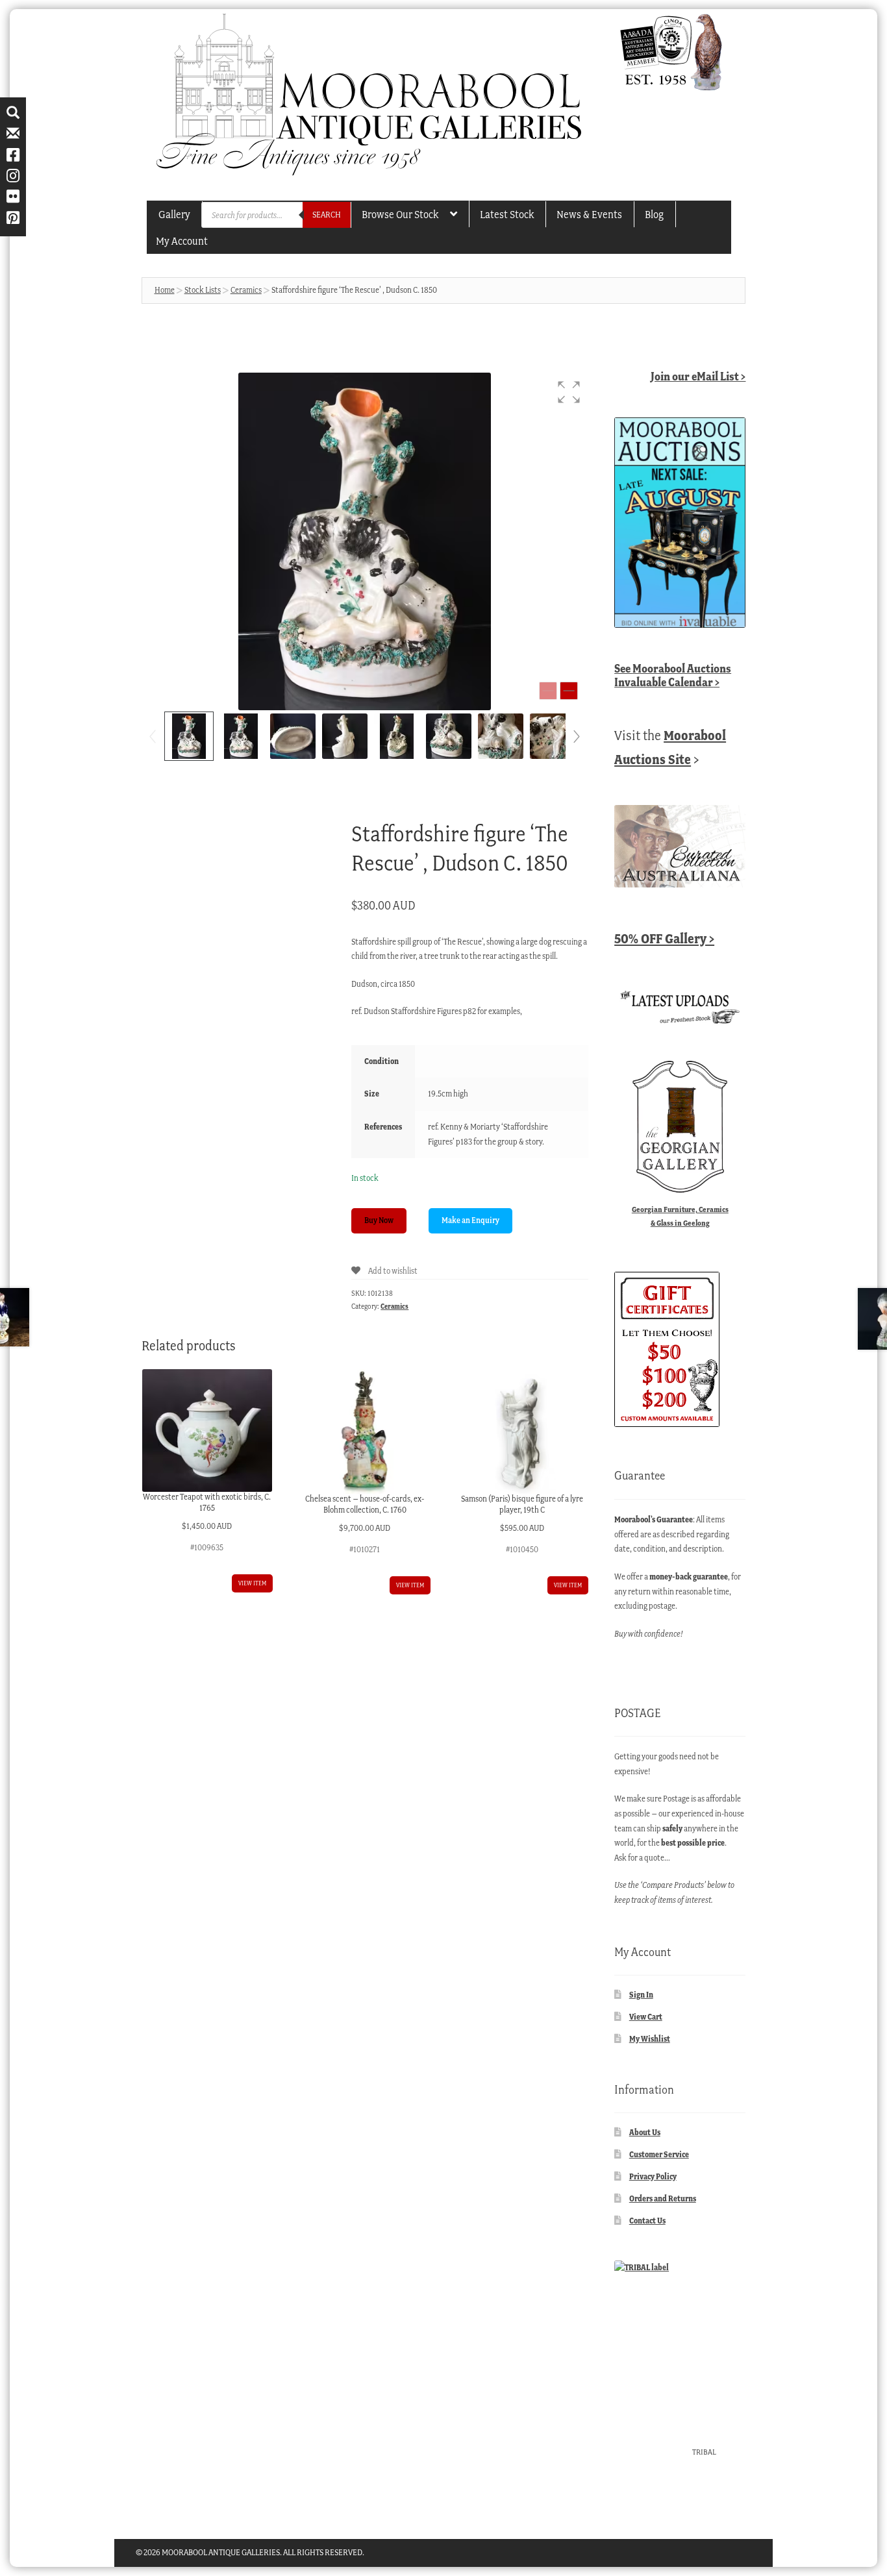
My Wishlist (650, 2039)
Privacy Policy (653, 2176)
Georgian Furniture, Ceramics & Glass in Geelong (680, 1216)
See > (673, 675)
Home (165, 290)
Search (327, 215)
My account (182, 241)
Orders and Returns (663, 2198)
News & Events (589, 214)
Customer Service (659, 2154)
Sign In (641, 1995)
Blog (654, 214)
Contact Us (647, 2221)
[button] (569, 392)
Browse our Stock (400, 214)
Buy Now (379, 1220)
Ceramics (246, 290)
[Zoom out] (548, 691)
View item (252, 1583)
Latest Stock (507, 214)
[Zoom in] (569, 691)
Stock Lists (203, 290)
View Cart (646, 2017)
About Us (645, 2132)
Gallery (174, 214)
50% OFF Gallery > (664, 938)
